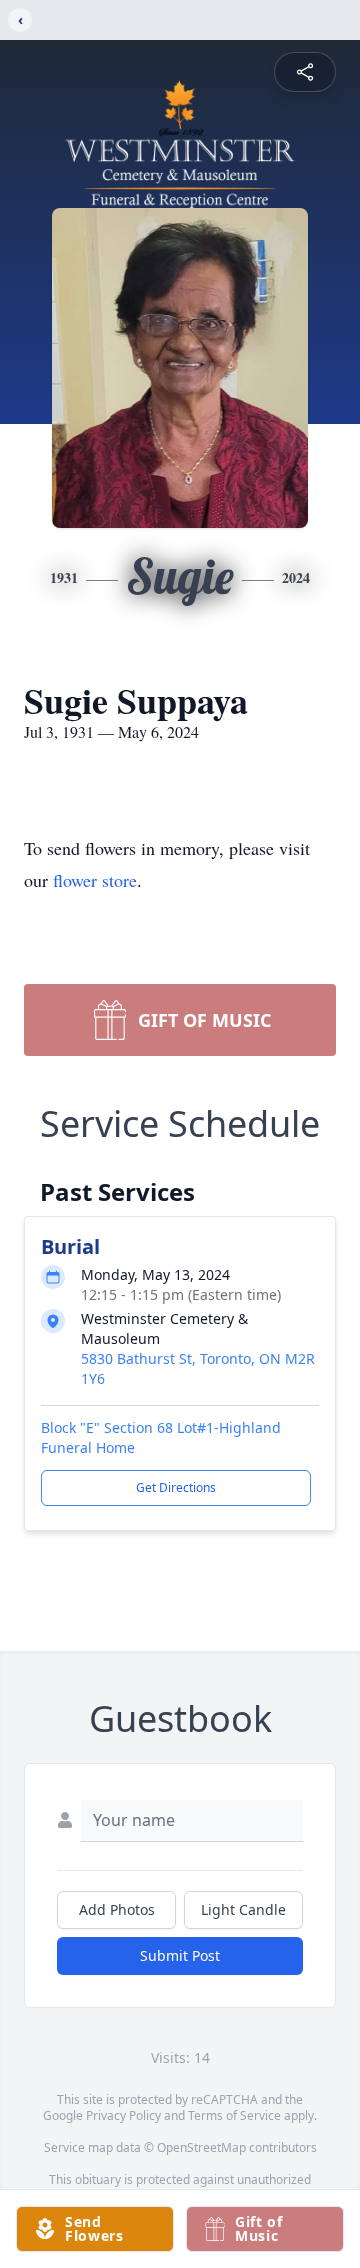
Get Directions (176, 1487)
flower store (95, 880)
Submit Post (180, 1955)
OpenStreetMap (201, 2147)
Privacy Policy (123, 2115)
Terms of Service (234, 2115)
